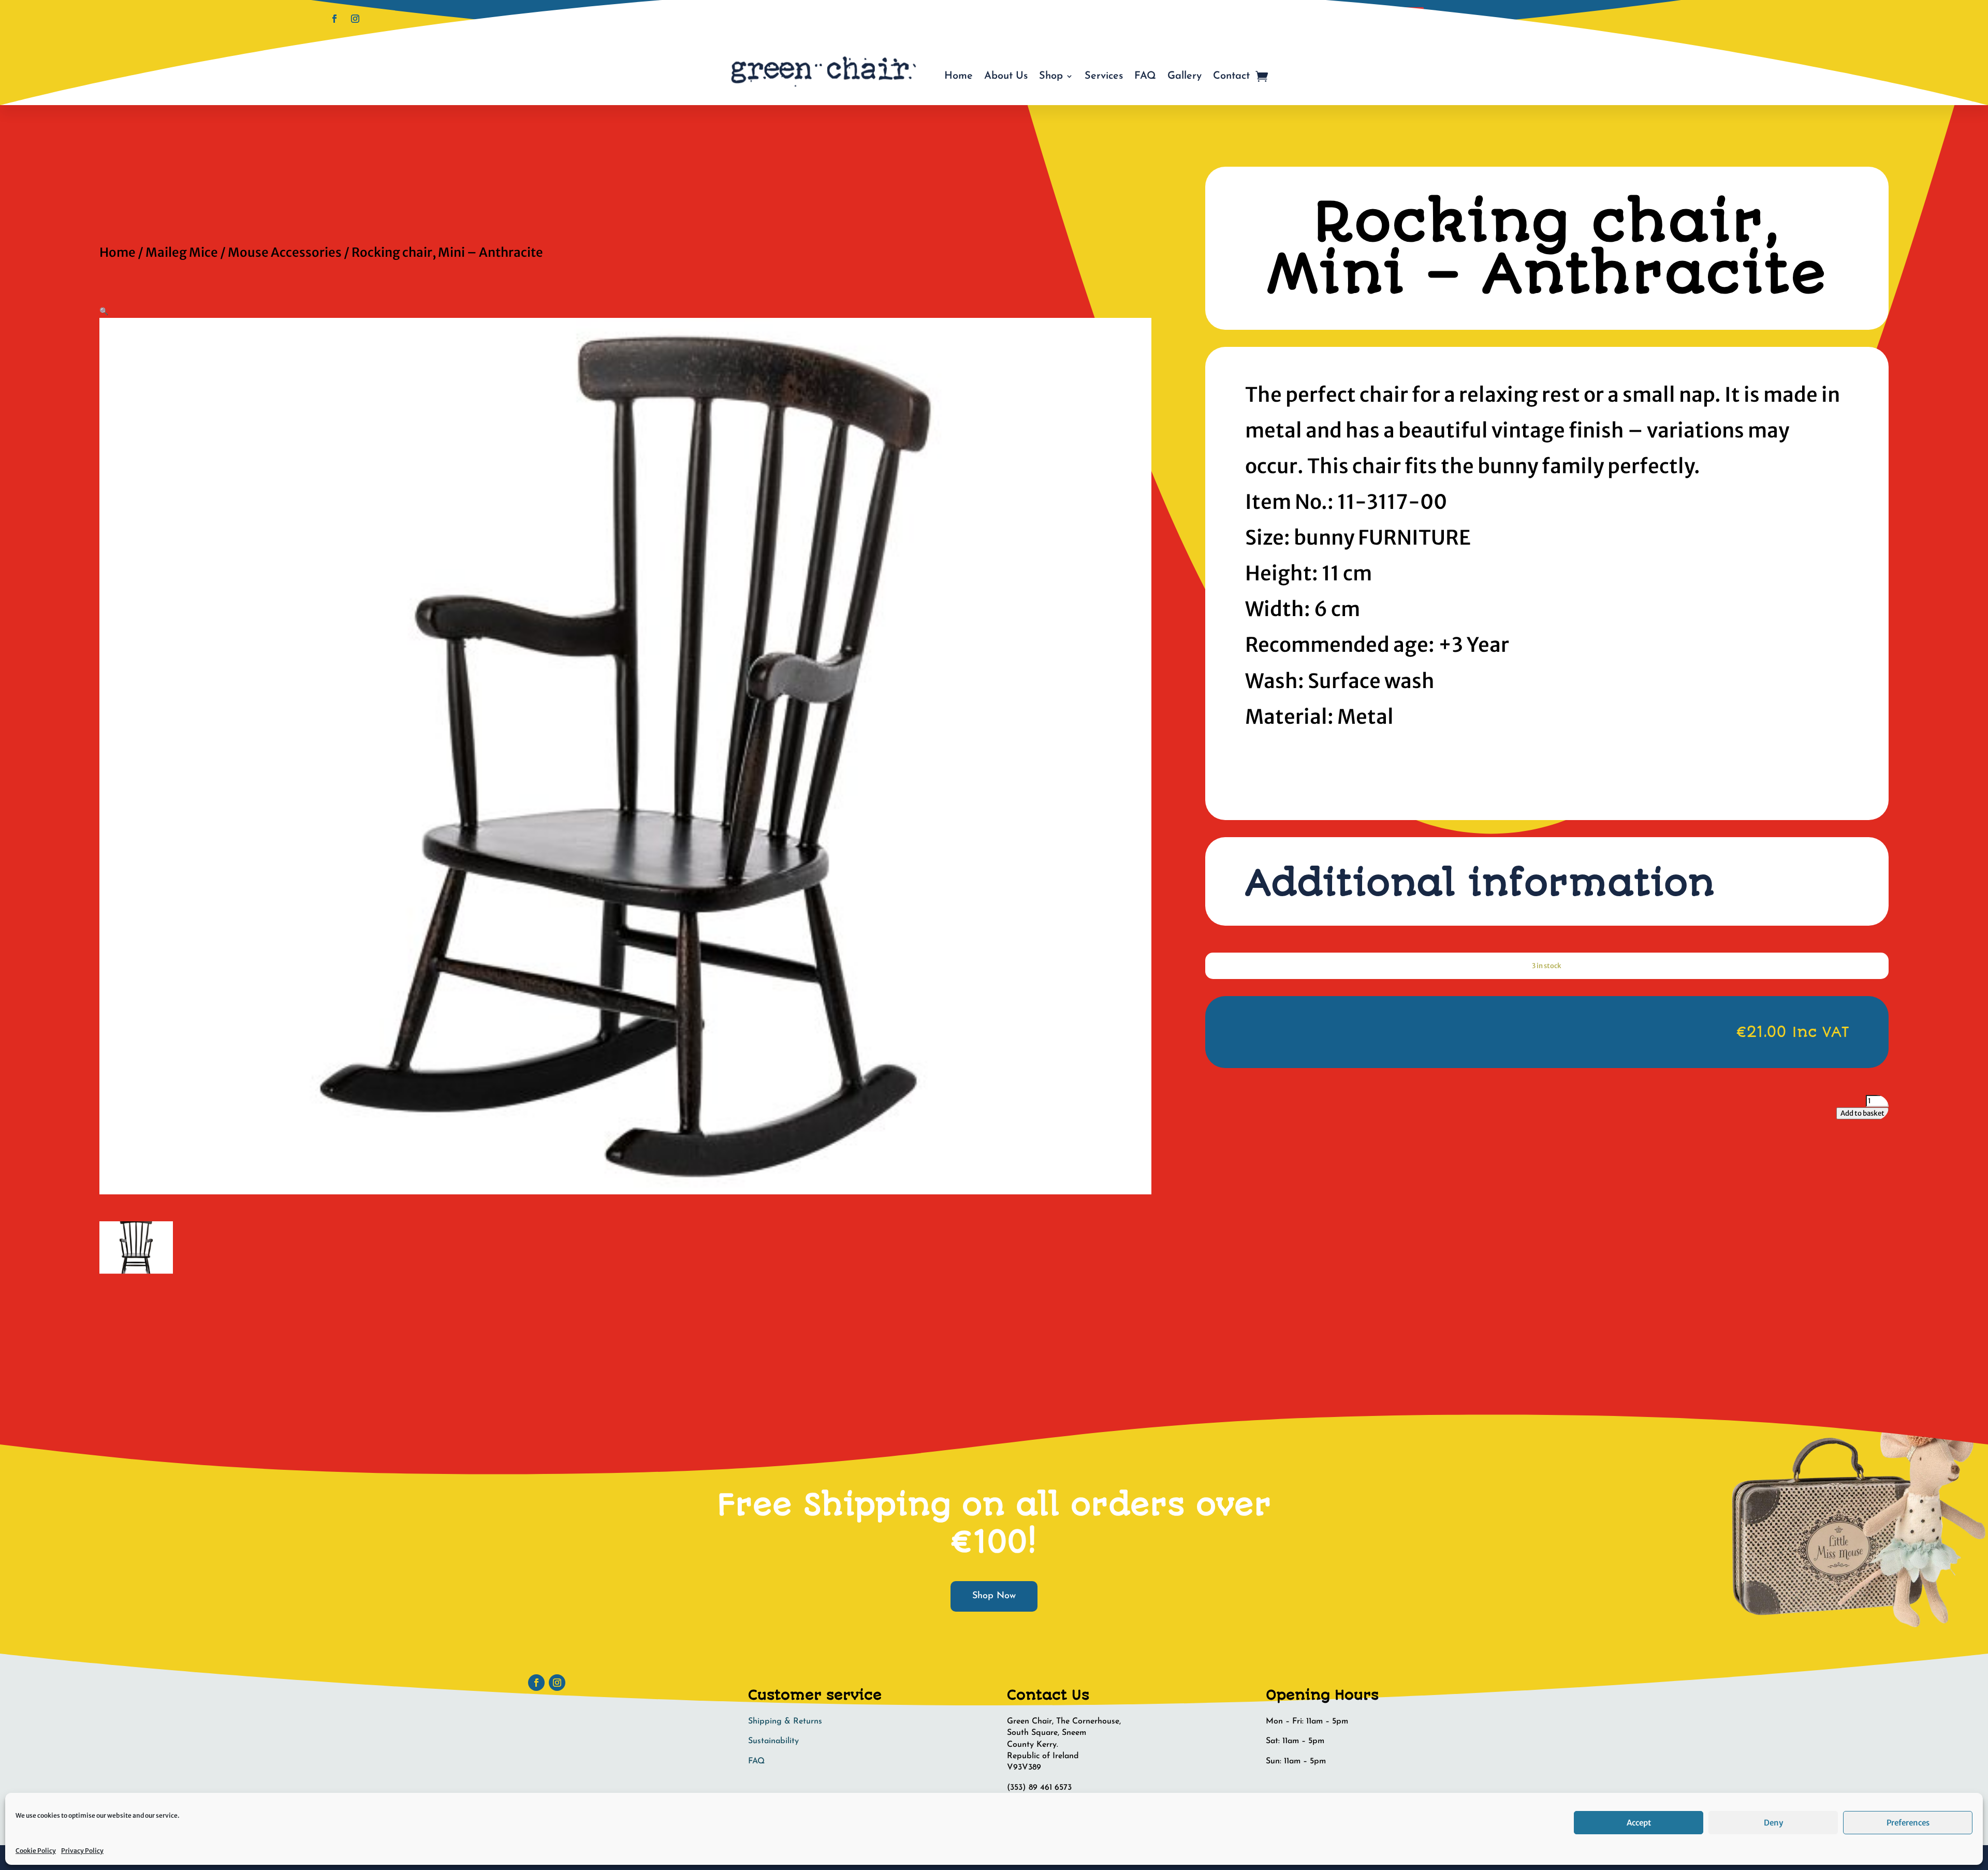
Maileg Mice (182, 252)
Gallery (1185, 76)
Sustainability (773, 1741)
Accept (1639, 1823)
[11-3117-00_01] (136, 1271)
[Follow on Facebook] (334, 19)
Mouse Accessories (285, 252)
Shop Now (994, 1596)
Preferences (1908, 1823)
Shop (1051, 76)
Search (1404, 17)
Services (1104, 76)
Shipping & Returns (785, 1721)
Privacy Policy (82, 1851)
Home (959, 76)
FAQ (1145, 76)
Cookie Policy (36, 1851)
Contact (1231, 76)
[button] (104, 311)
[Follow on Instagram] (355, 19)
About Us (1006, 76)
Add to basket (1862, 1113)
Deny (1773, 1823)
